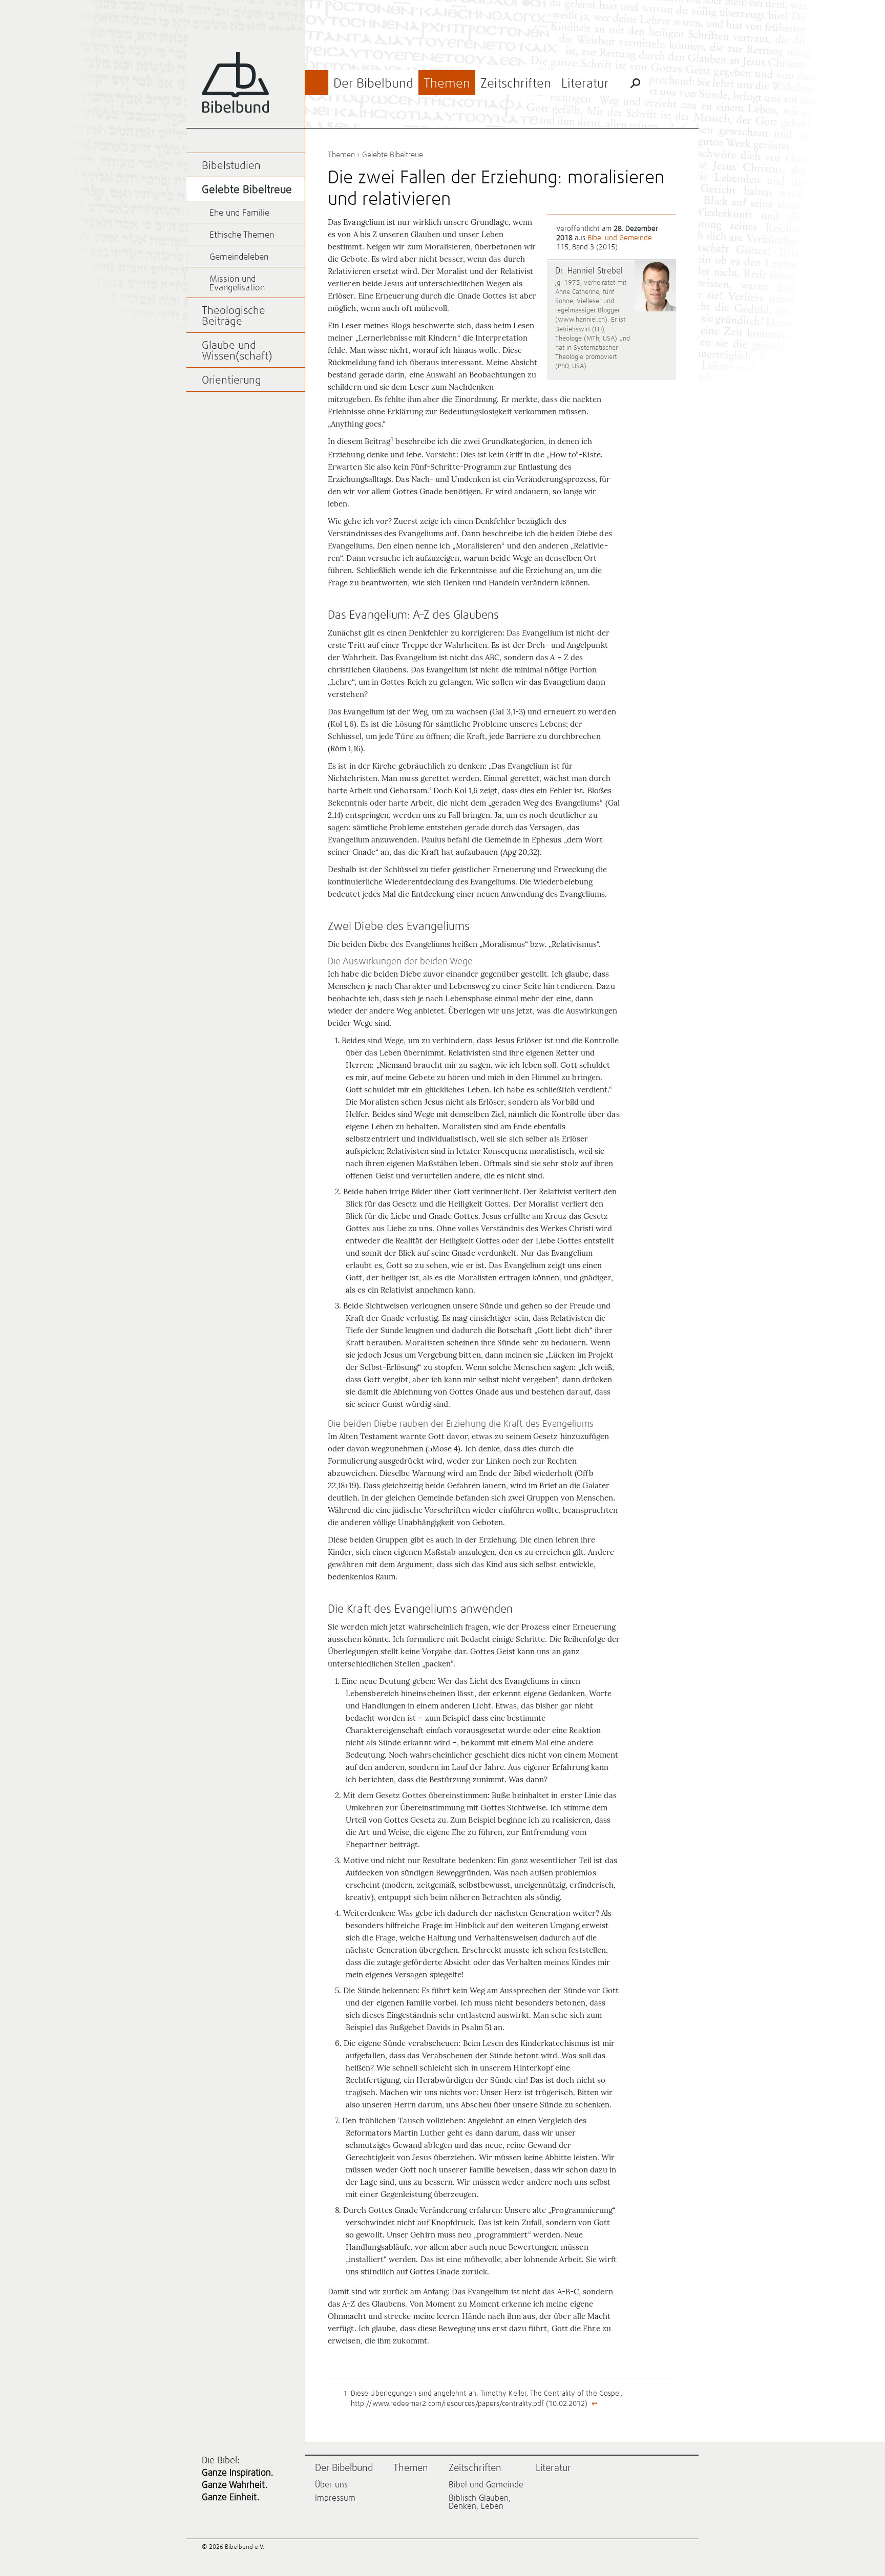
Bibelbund (235, 83)
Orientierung (231, 381)
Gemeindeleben (239, 257)
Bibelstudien (231, 166)
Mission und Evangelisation (237, 284)
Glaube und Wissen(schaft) (237, 351)
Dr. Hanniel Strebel (589, 271)
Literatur (585, 84)
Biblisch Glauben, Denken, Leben (480, 2502)
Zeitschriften (516, 84)
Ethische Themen (242, 235)
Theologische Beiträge (234, 316)
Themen (447, 84)
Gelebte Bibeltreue (393, 155)
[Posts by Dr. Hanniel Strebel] (656, 287)
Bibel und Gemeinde (620, 238)
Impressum (335, 2498)
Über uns (331, 2485)
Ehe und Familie (239, 213)
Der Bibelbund (373, 84)
